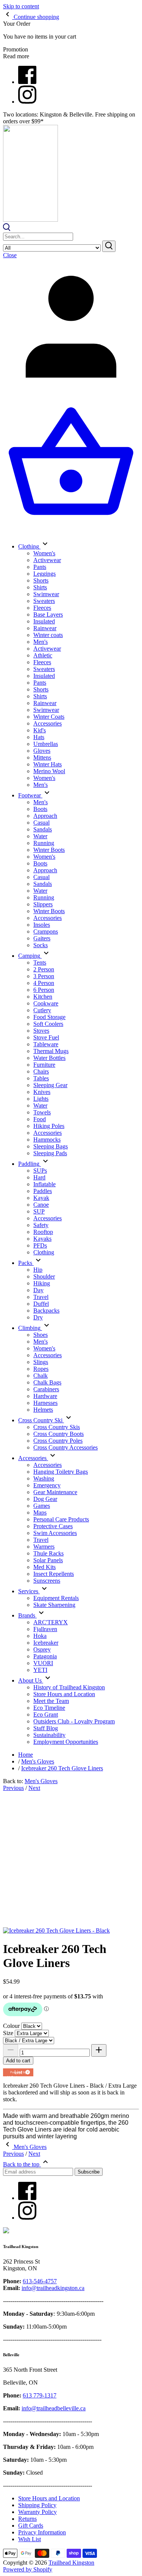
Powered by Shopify (28, 2569)
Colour (11, 2026)
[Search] (7, 229)
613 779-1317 (40, 2395)
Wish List (30, 2539)
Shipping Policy (37, 2505)
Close (10, 255)
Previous (13, 1788)
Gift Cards (31, 2526)
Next (34, 1788)
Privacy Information (42, 2532)
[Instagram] (27, 102)
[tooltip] (27, 2071)
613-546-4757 (40, 2281)
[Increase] (99, 2050)
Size (8, 2033)
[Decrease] (11, 2050)
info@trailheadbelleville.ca (54, 2408)
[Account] (71, 392)
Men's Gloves (41, 1781)
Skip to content (21, 6)
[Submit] (109, 246)
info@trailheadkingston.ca (53, 2288)
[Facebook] (27, 82)
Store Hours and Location (49, 2498)
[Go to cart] (71, 530)
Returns (27, 2519)
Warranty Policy (37, 2512)
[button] (18, 2072)
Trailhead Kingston (71, 2563)
